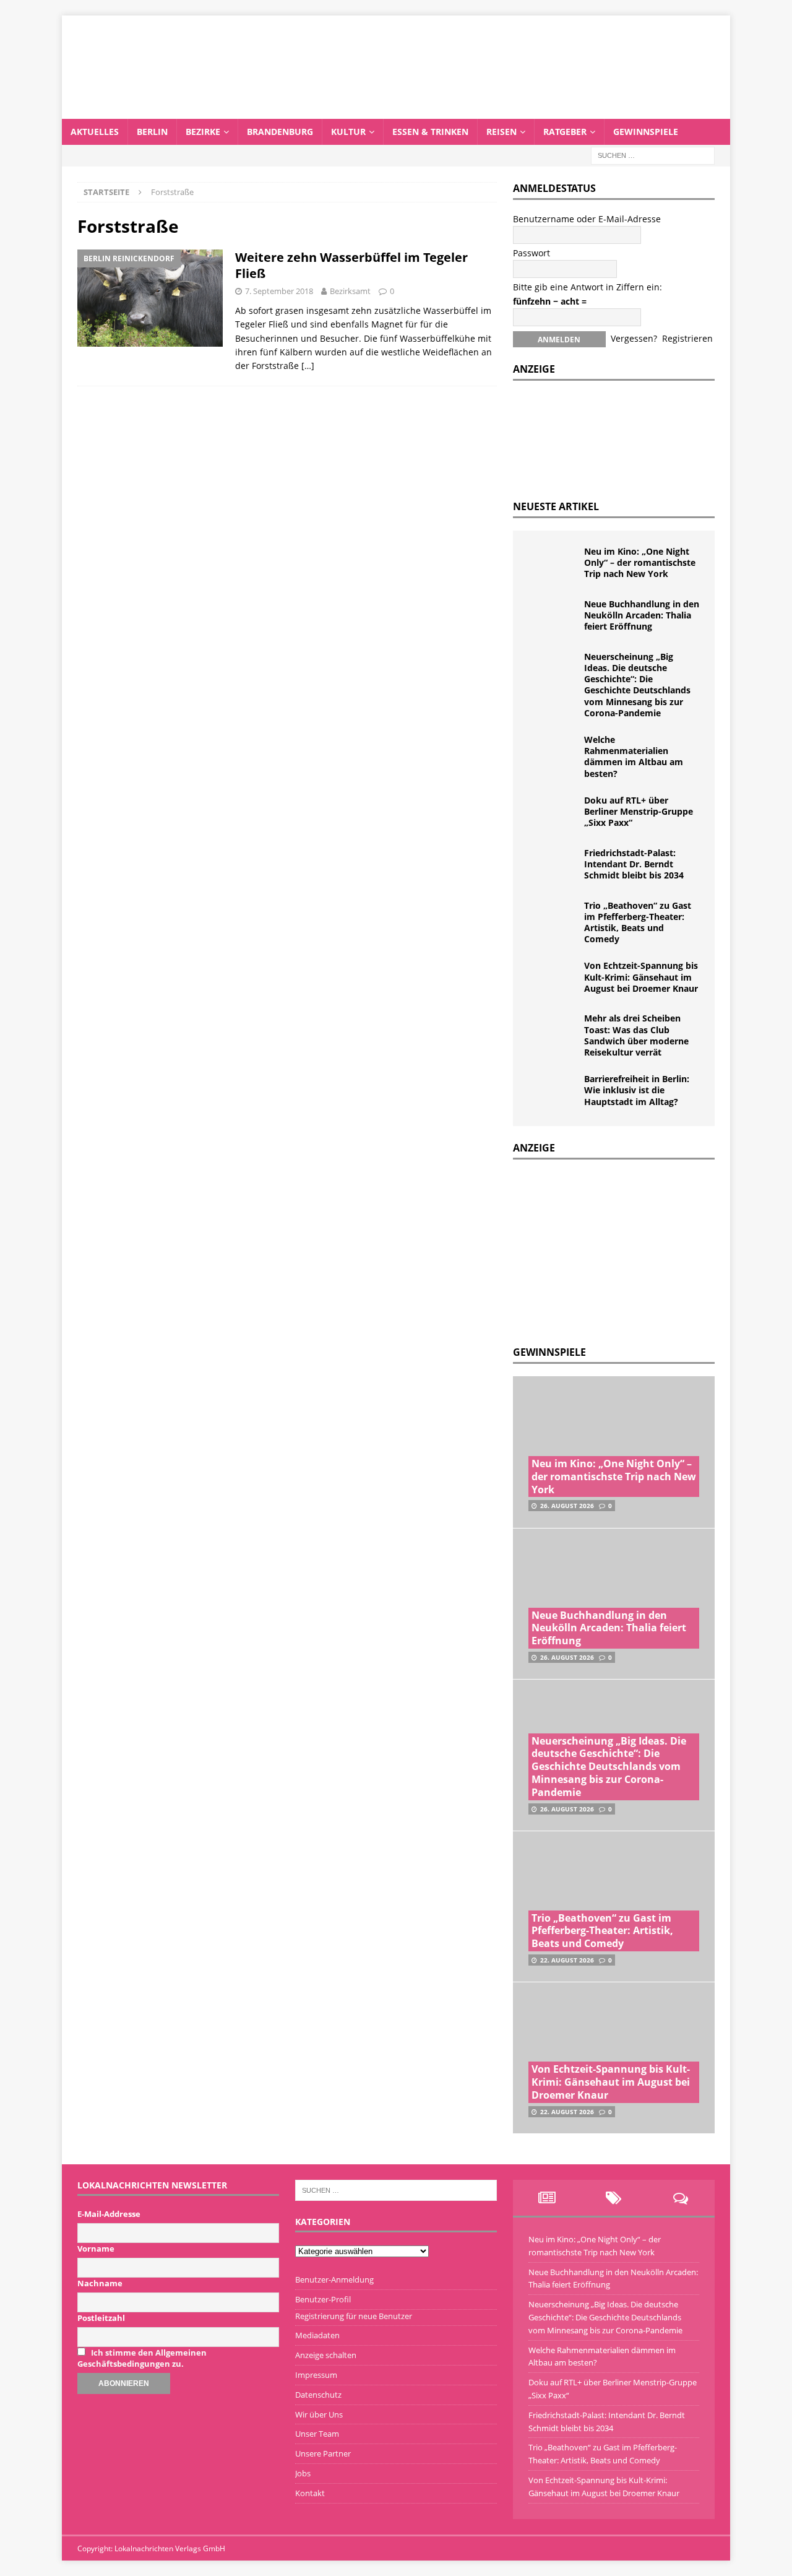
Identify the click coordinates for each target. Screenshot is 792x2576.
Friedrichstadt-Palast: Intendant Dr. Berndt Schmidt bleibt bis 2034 (634, 864)
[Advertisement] (606, 1249)
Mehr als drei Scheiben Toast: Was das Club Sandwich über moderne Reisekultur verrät (636, 1035)
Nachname (100, 2283)
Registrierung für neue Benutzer (354, 2316)
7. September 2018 (279, 291)
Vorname (96, 2249)
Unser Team (317, 2434)
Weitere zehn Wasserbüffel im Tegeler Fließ (351, 265)
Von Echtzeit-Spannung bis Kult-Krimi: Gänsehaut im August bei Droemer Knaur (641, 977)
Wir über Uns (319, 2414)
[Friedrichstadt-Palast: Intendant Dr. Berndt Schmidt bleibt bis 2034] (553, 866)
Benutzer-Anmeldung (334, 2279)
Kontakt (310, 2493)
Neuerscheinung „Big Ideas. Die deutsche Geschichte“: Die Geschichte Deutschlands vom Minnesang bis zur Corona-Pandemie (637, 685)
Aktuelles (95, 132)
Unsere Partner (323, 2453)
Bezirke (203, 132)
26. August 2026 (567, 1506)
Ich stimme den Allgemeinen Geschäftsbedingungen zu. (142, 2358)
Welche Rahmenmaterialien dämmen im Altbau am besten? (634, 757)
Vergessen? (634, 338)
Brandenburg (280, 132)
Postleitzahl (101, 2318)
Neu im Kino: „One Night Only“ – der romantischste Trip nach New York (640, 562)
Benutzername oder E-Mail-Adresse (587, 219)
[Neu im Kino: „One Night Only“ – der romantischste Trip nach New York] (553, 565)
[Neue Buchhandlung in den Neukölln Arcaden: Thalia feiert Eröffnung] (553, 617)
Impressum (316, 2375)
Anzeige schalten (326, 2355)
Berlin (152, 132)
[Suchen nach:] (653, 154)
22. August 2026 (567, 1960)
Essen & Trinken (430, 132)
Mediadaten (317, 2335)
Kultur (348, 132)
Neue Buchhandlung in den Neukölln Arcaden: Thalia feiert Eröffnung (642, 615)
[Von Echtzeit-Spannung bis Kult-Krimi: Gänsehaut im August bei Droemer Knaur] (553, 979)
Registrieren (687, 338)
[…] (308, 366)
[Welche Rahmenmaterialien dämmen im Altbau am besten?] (553, 753)
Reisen (501, 132)
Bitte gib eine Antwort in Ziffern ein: (588, 287)
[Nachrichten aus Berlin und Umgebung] (396, 111)
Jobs (303, 2473)
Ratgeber (565, 132)
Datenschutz (318, 2395)
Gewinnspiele (646, 132)
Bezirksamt (350, 291)
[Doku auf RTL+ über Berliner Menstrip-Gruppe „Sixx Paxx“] (553, 813)
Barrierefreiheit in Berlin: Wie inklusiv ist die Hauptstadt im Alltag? (637, 1090)
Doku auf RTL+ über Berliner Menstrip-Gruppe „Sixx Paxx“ (639, 811)
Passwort (532, 253)
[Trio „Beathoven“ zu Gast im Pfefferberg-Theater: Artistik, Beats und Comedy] (553, 919)
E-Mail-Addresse (109, 2214)
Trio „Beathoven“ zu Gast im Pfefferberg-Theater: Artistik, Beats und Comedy (638, 922)
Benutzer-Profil (323, 2299)
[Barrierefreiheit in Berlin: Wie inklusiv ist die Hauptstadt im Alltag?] (553, 1092)
